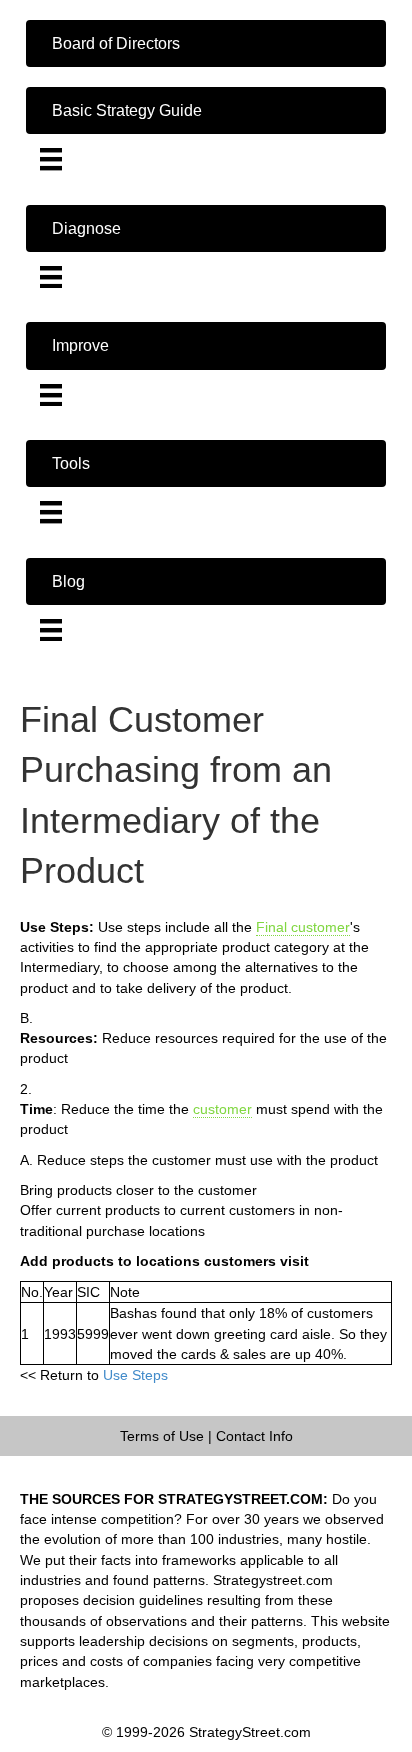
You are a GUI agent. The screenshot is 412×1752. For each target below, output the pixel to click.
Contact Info (254, 1436)
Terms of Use (162, 1436)
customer (222, 1109)
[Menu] (51, 159)
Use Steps (135, 1375)
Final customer (303, 927)
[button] (206, 43)
